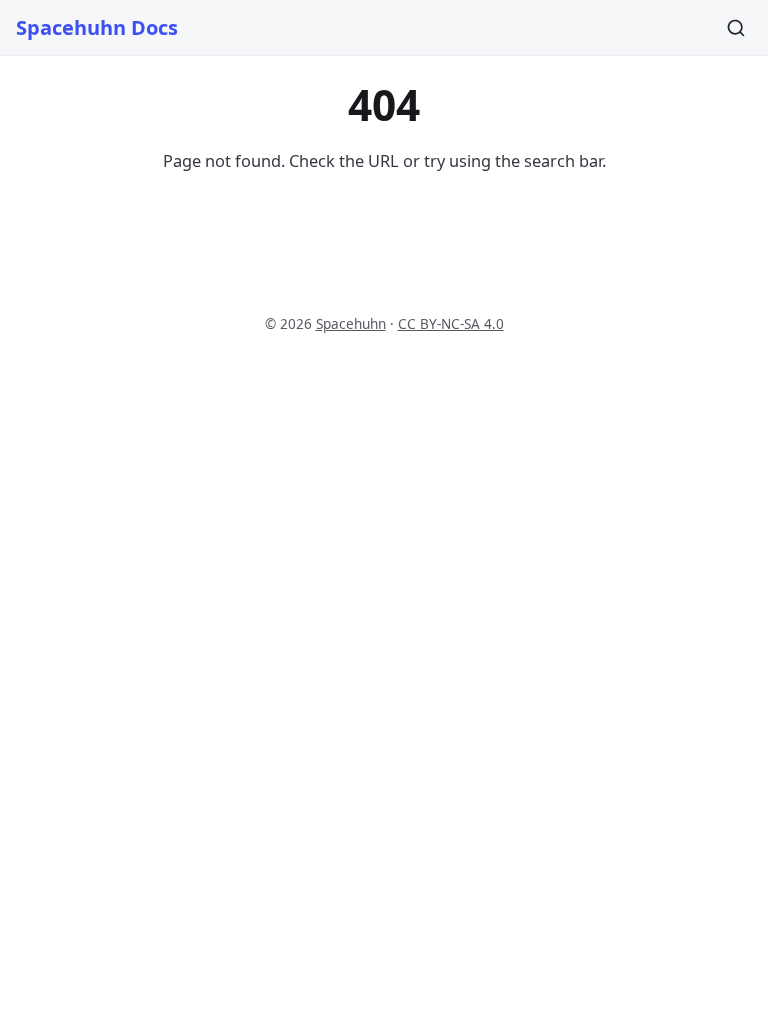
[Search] (736, 28)
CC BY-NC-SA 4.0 (451, 323)
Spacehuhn (351, 323)
